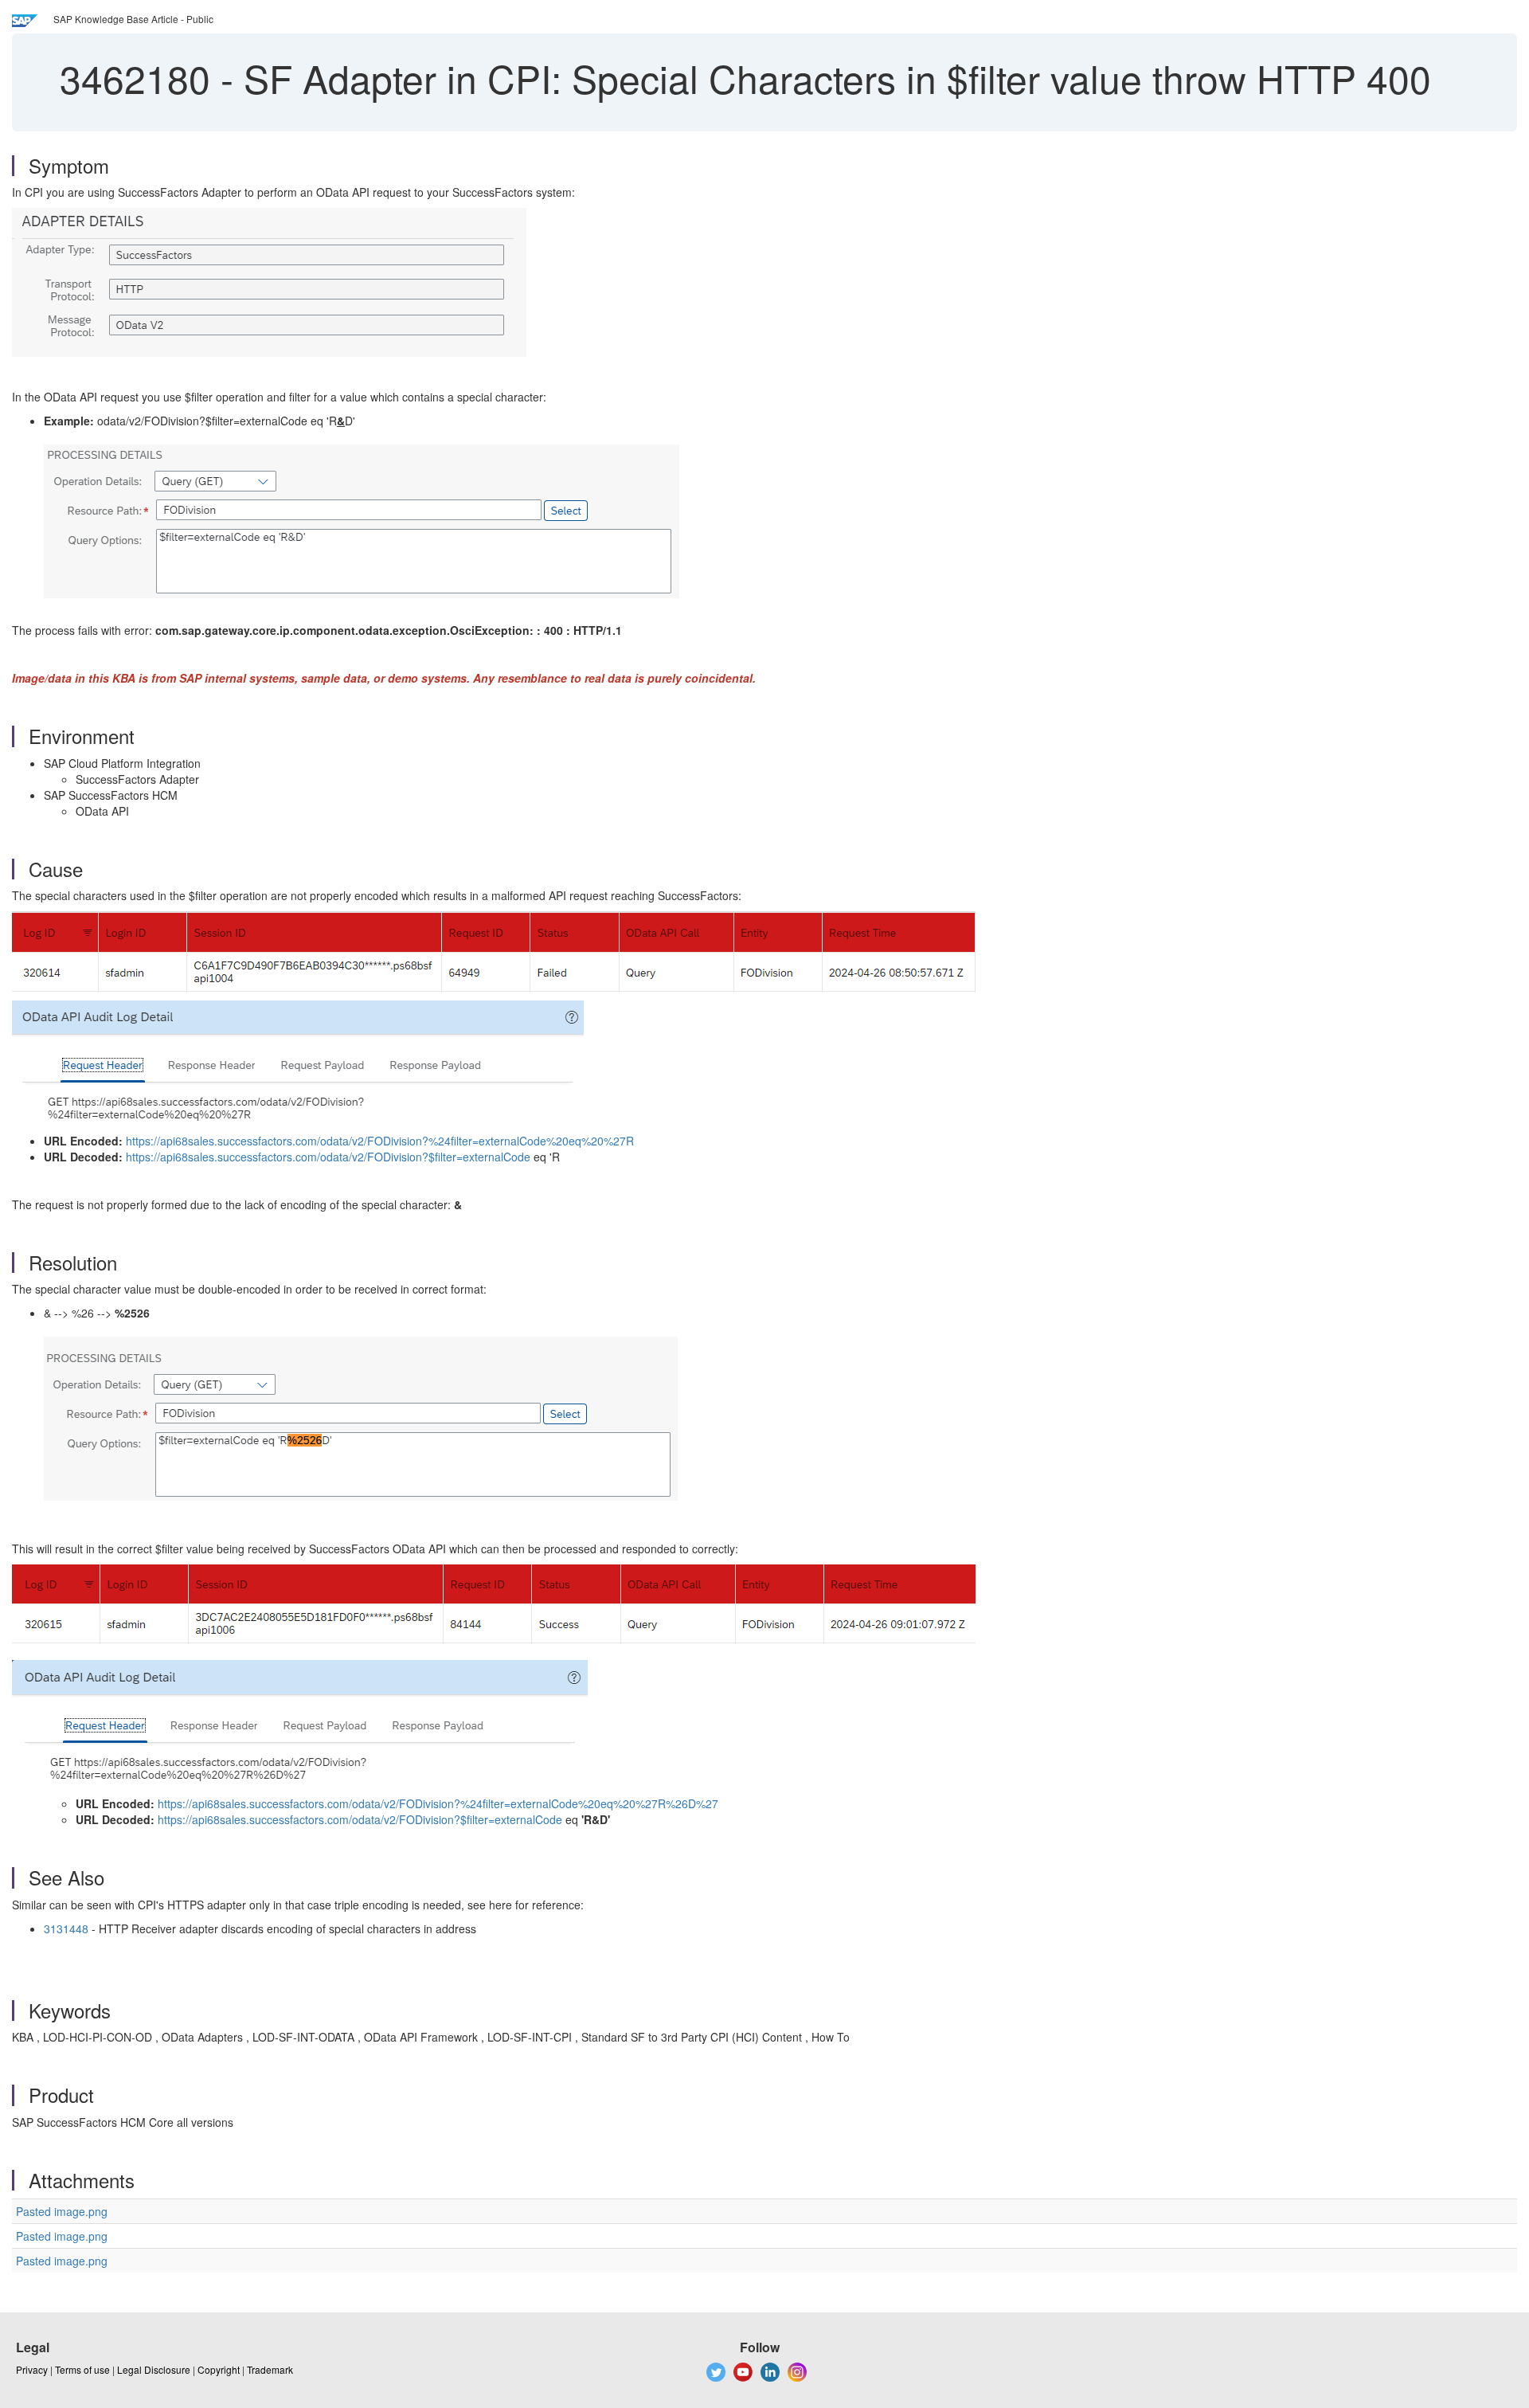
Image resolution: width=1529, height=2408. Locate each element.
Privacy (32, 2369)
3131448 (66, 1928)
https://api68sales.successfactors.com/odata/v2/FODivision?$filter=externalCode (328, 1157)
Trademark (270, 2369)
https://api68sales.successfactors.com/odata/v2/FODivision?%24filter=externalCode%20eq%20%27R (380, 1141)
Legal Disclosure (154, 2369)
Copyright (219, 2369)
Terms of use (82, 2369)
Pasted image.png (62, 2211)
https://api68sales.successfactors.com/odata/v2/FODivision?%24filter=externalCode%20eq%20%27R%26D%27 (438, 1803)
